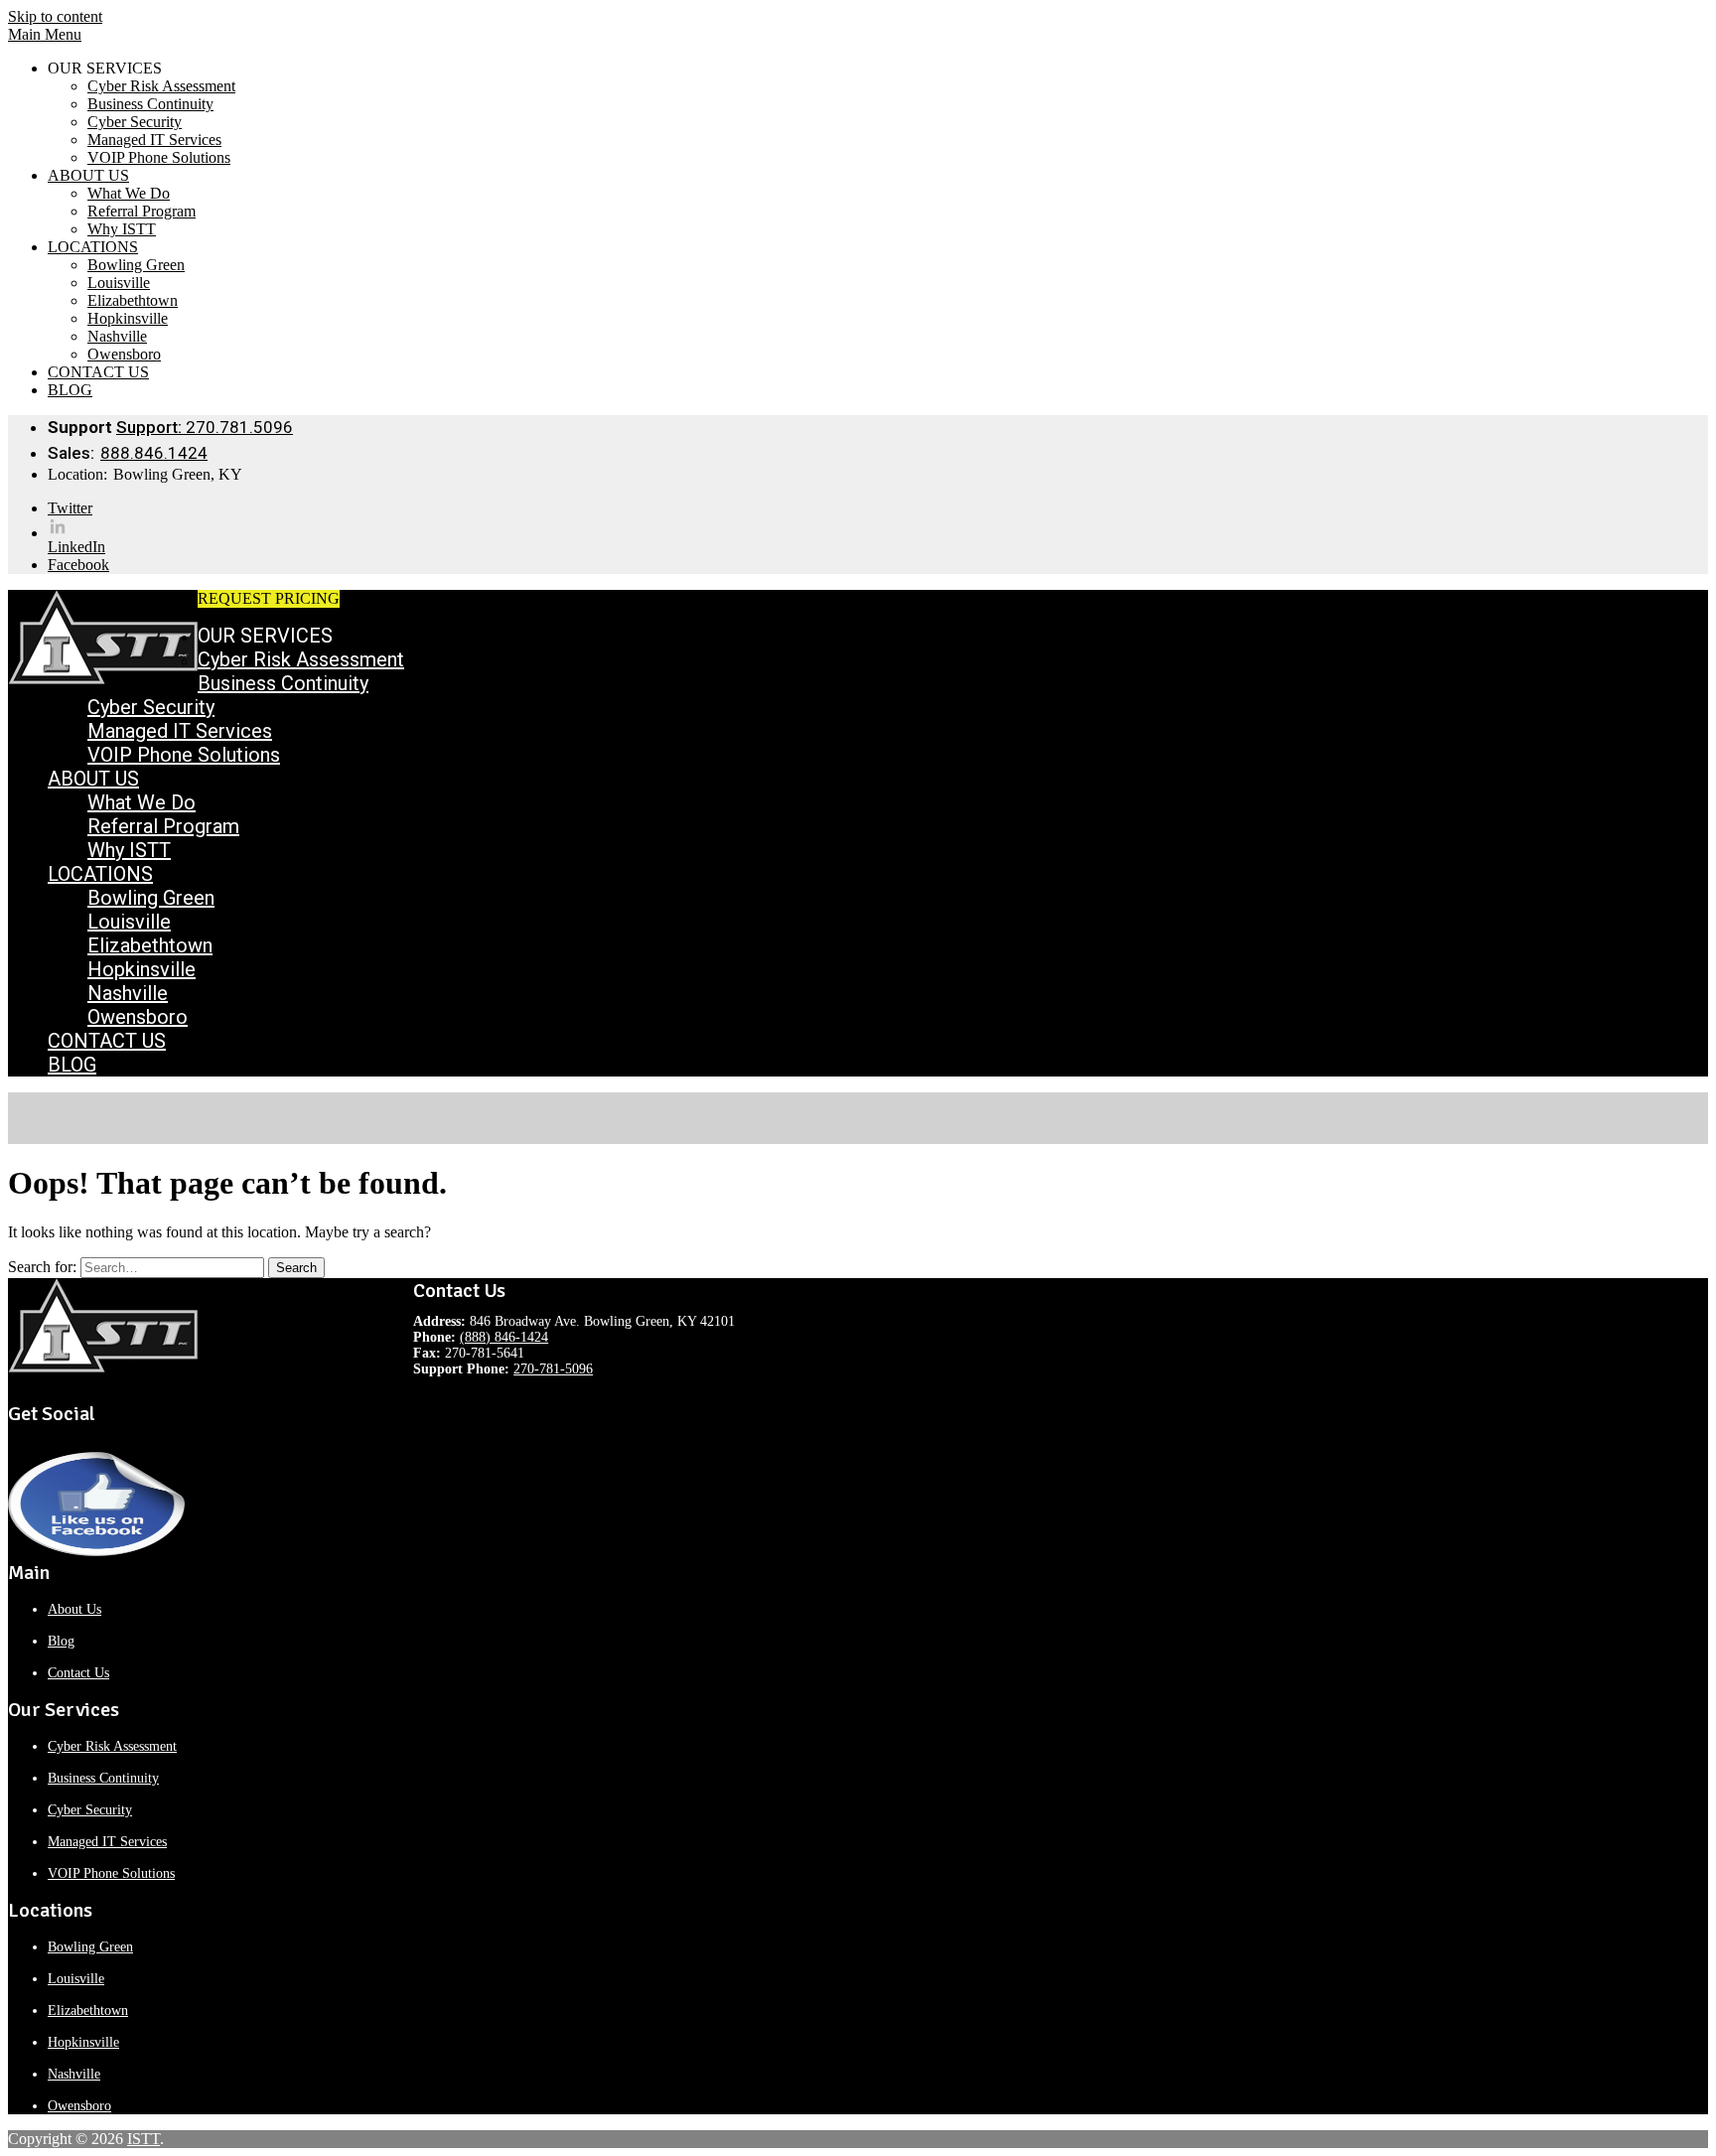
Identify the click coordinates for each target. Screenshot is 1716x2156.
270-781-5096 (553, 1369)
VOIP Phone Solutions (159, 157)
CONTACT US (98, 372)
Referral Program (142, 211)
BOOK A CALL (393, 598)
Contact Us (78, 1673)
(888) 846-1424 (504, 1337)
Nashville (117, 336)
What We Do (129, 193)
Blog (61, 1641)
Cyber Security (135, 122)
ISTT (143, 2139)
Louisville (119, 283)
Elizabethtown (133, 300)
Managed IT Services (154, 140)
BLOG (70, 390)
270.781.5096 (205, 427)
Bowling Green (136, 265)
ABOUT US (88, 175)
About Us (74, 1609)
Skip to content (55, 16)
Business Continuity (150, 104)
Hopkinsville (128, 318)
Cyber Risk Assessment (161, 86)
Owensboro (124, 354)
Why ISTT (122, 229)
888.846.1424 (154, 453)
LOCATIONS (93, 247)
